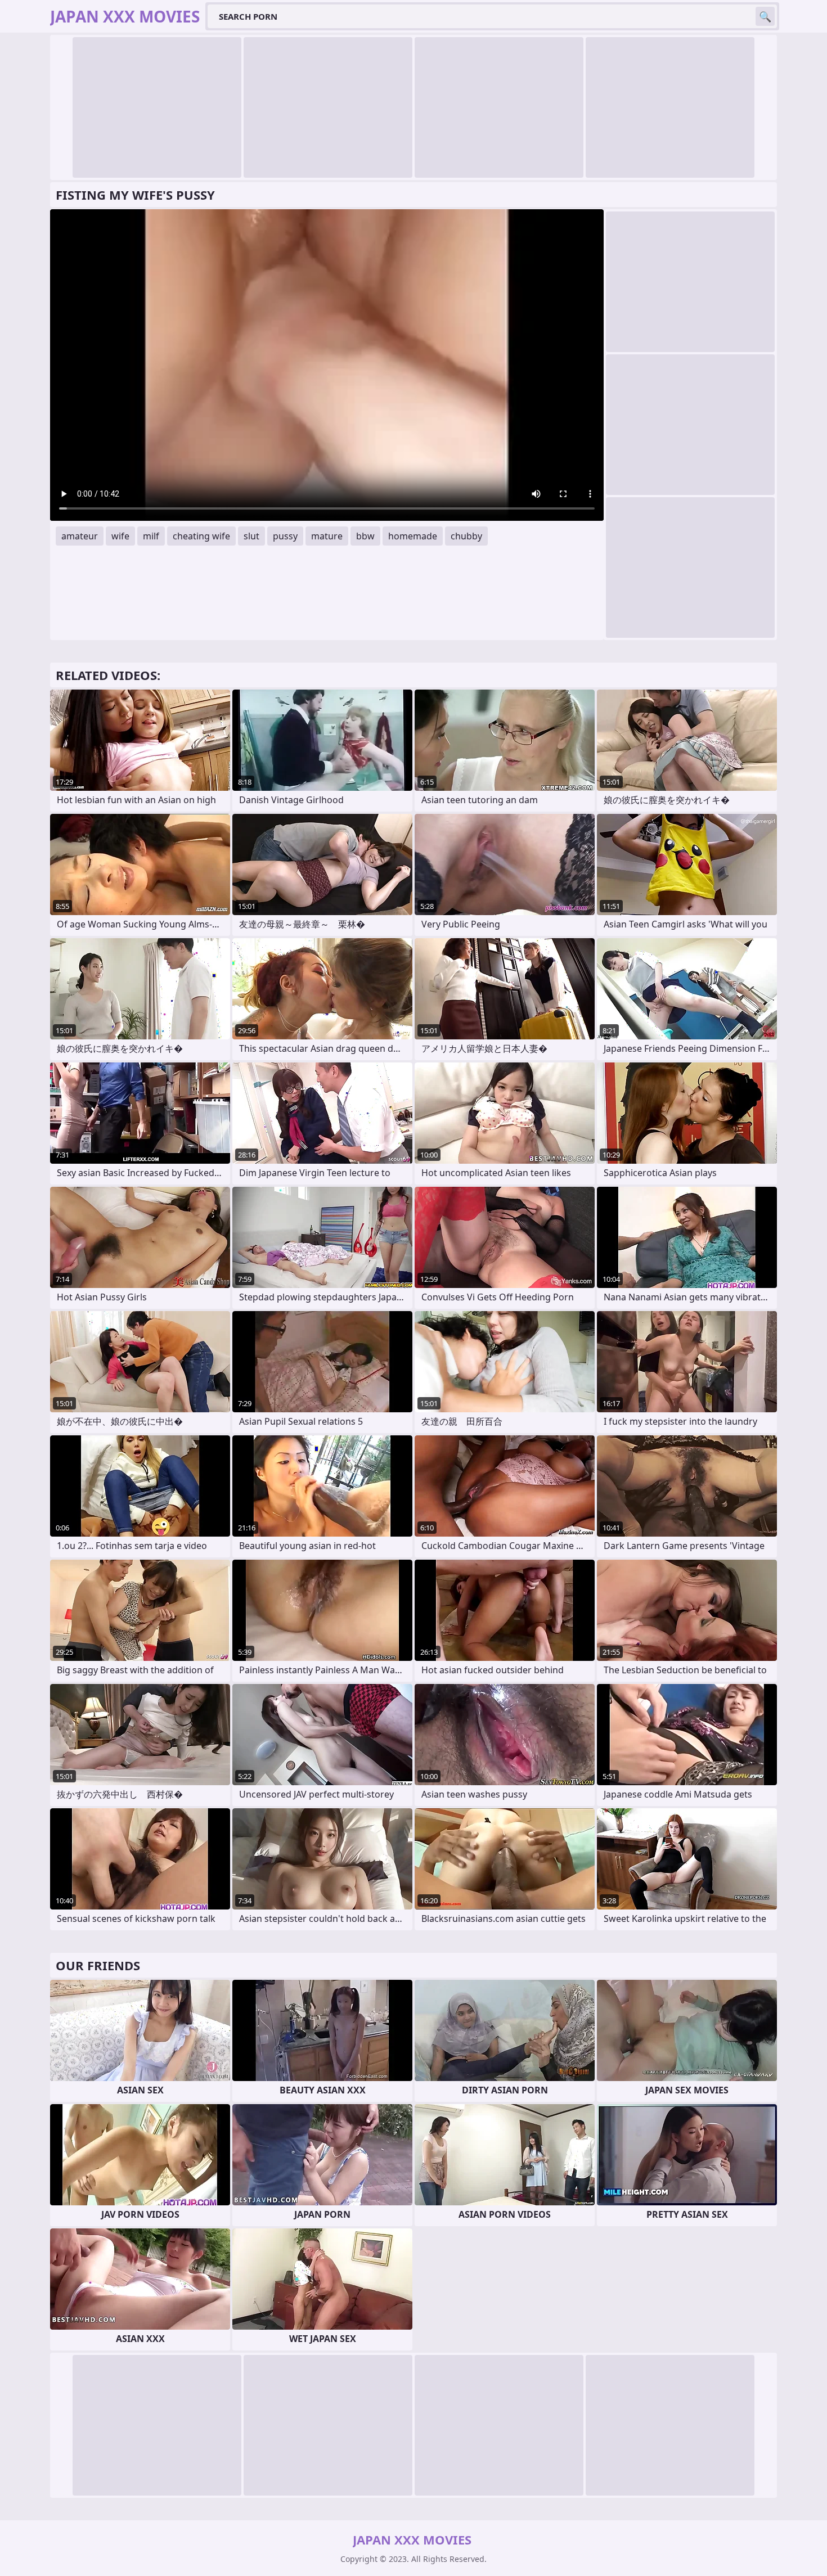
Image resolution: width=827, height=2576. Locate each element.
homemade (413, 536)
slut (251, 536)
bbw (365, 536)
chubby (466, 536)
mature (327, 536)
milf (151, 536)
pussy (285, 536)
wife (120, 536)
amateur (80, 536)
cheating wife (201, 536)
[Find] (765, 16)
